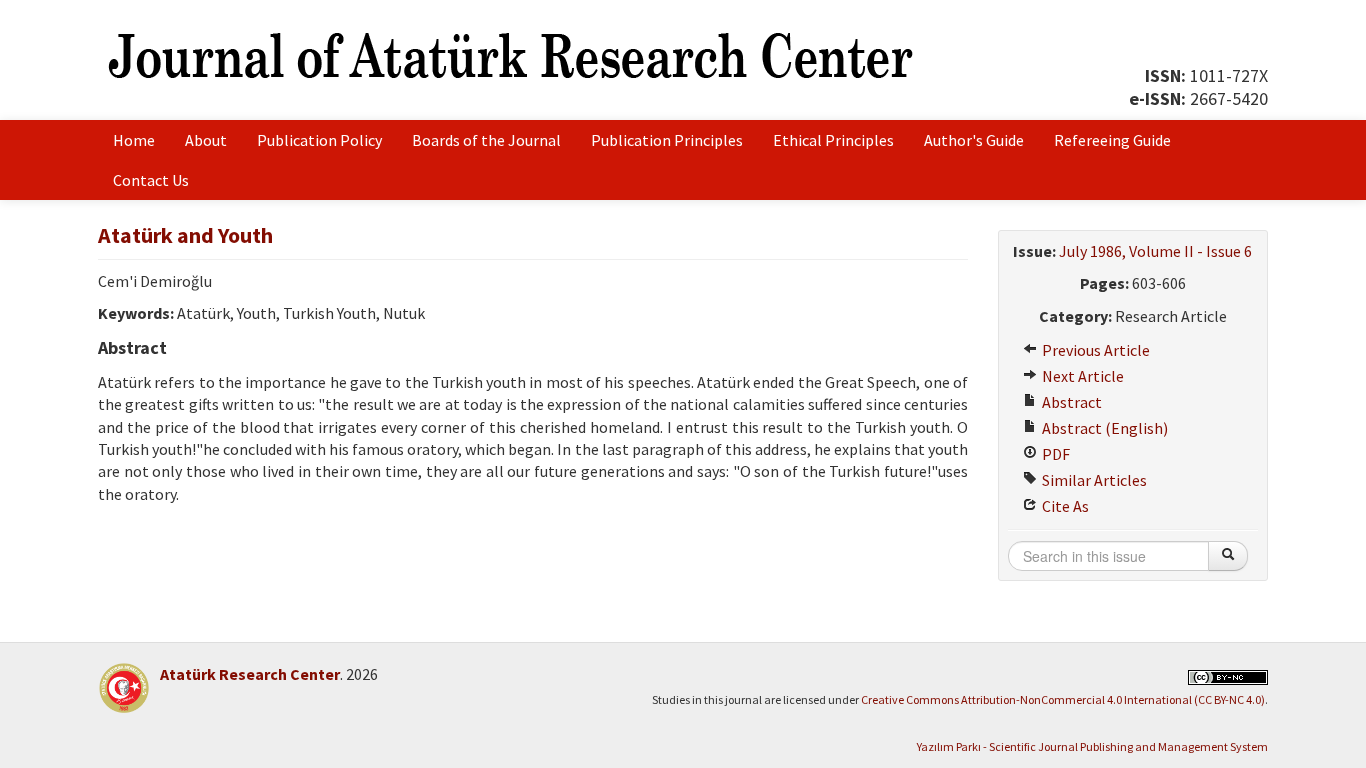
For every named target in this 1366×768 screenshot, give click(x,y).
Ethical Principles (833, 140)
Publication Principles (667, 140)
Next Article (1081, 376)
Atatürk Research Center (250, 674)
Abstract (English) (1103, 428)
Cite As (1064, 506)
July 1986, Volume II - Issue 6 (1155, 251)
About (206, 140)
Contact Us (151, 180)
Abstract (1070, 402)
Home (134, 140)
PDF (1054, 454)
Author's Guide (974, 140)
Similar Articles (1093, 480)
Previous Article (1094, 350)
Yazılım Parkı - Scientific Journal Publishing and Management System (1092, 746)
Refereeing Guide (1112, 140)
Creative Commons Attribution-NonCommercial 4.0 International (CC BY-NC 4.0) (1063, 699)
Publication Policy (319, 140)
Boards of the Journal (486, 140)
